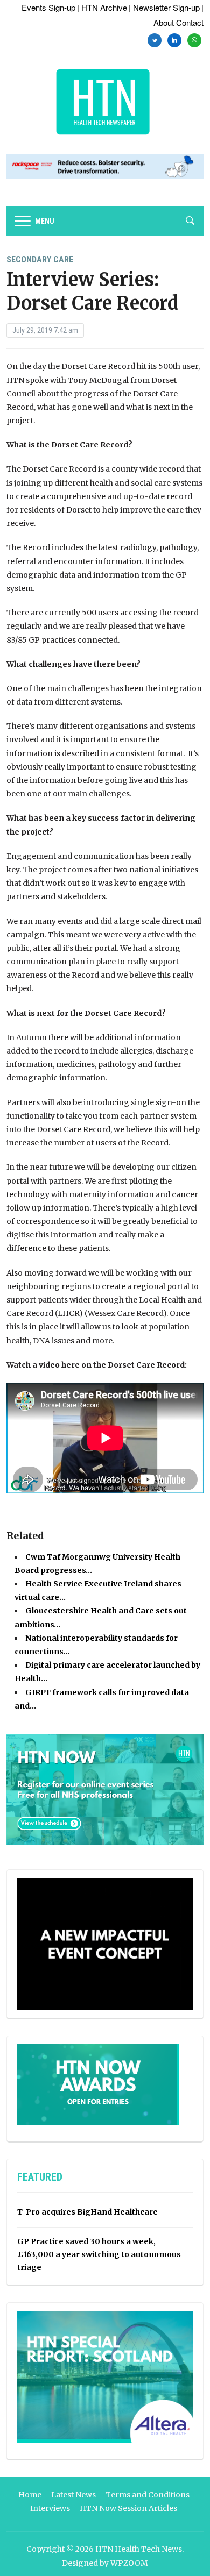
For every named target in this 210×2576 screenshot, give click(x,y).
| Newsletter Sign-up (164, 7)
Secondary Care (40, 259)
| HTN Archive (102, 7)
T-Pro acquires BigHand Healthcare (87, 2212)
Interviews (50, 2508)
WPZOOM (129, 2563)
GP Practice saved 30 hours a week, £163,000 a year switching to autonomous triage (99, 2254)
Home (30, 2495)
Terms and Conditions (148, 2495)
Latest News (73, 2495)
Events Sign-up (48, 7)
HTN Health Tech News (139, 2549)
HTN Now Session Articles (128, 2508)
